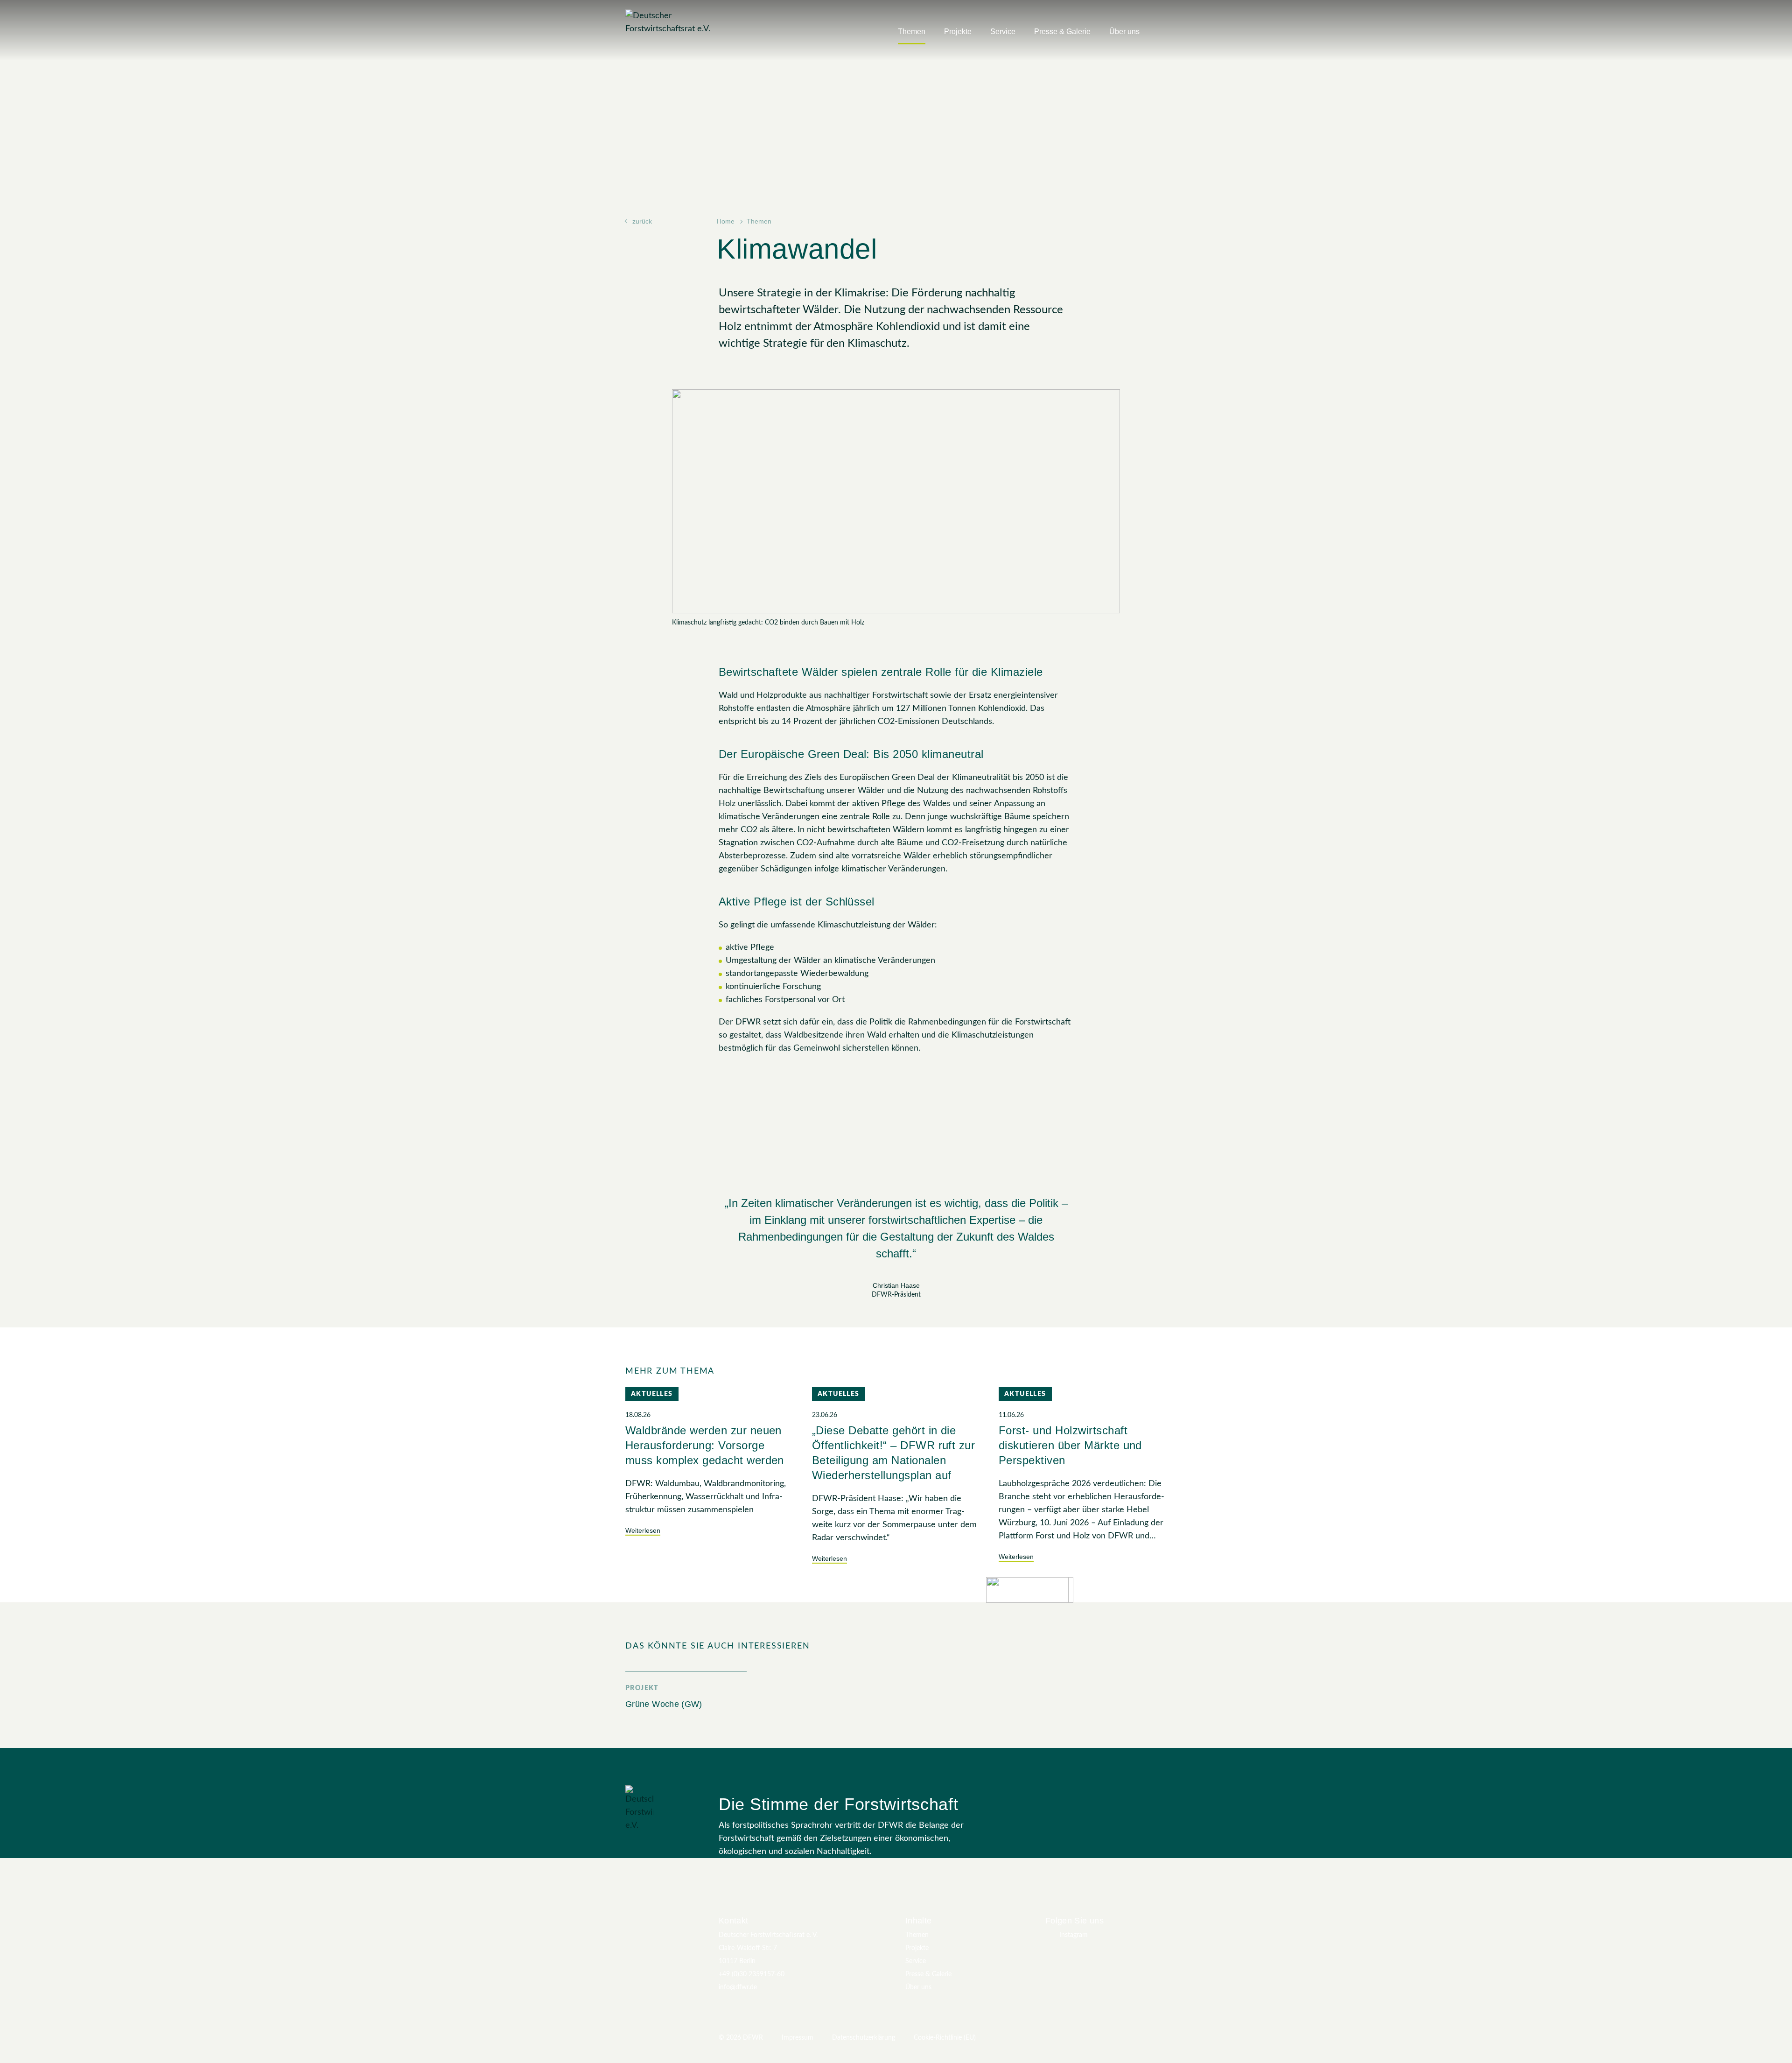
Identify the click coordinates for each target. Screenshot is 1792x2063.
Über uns (1124, 32)
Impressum (798, 2038)
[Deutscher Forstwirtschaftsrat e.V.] (684, 22)
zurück (642, 221)
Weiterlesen (643, 1530)
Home (726, 221)
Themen (912, 32)
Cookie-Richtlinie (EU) (945, 2038)
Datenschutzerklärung (864, 2038)
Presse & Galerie (1062, 32)
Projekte (958, 32)
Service (1003, 32)
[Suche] (1162, 35)
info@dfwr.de (738, 1987)
